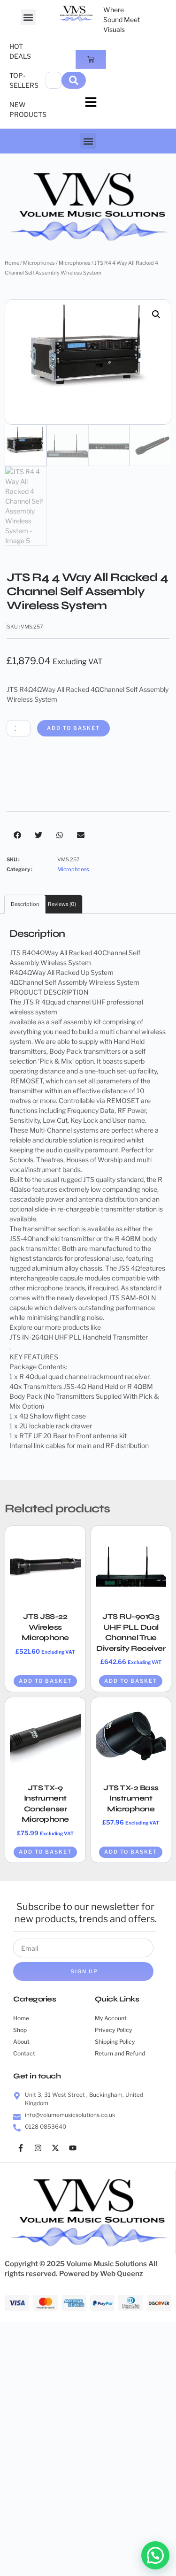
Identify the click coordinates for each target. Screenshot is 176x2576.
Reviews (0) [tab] (62, 904)
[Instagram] (38, 2148)
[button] (28, 17)
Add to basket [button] (45, 1681)
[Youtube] (73, 2148)
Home (12, 263)
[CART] (91, 59)
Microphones (39, 263)
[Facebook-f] (21, 2148)
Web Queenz (122, 2274)
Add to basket (73, 728)
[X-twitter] (55, 2148)
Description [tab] (25, 904)
